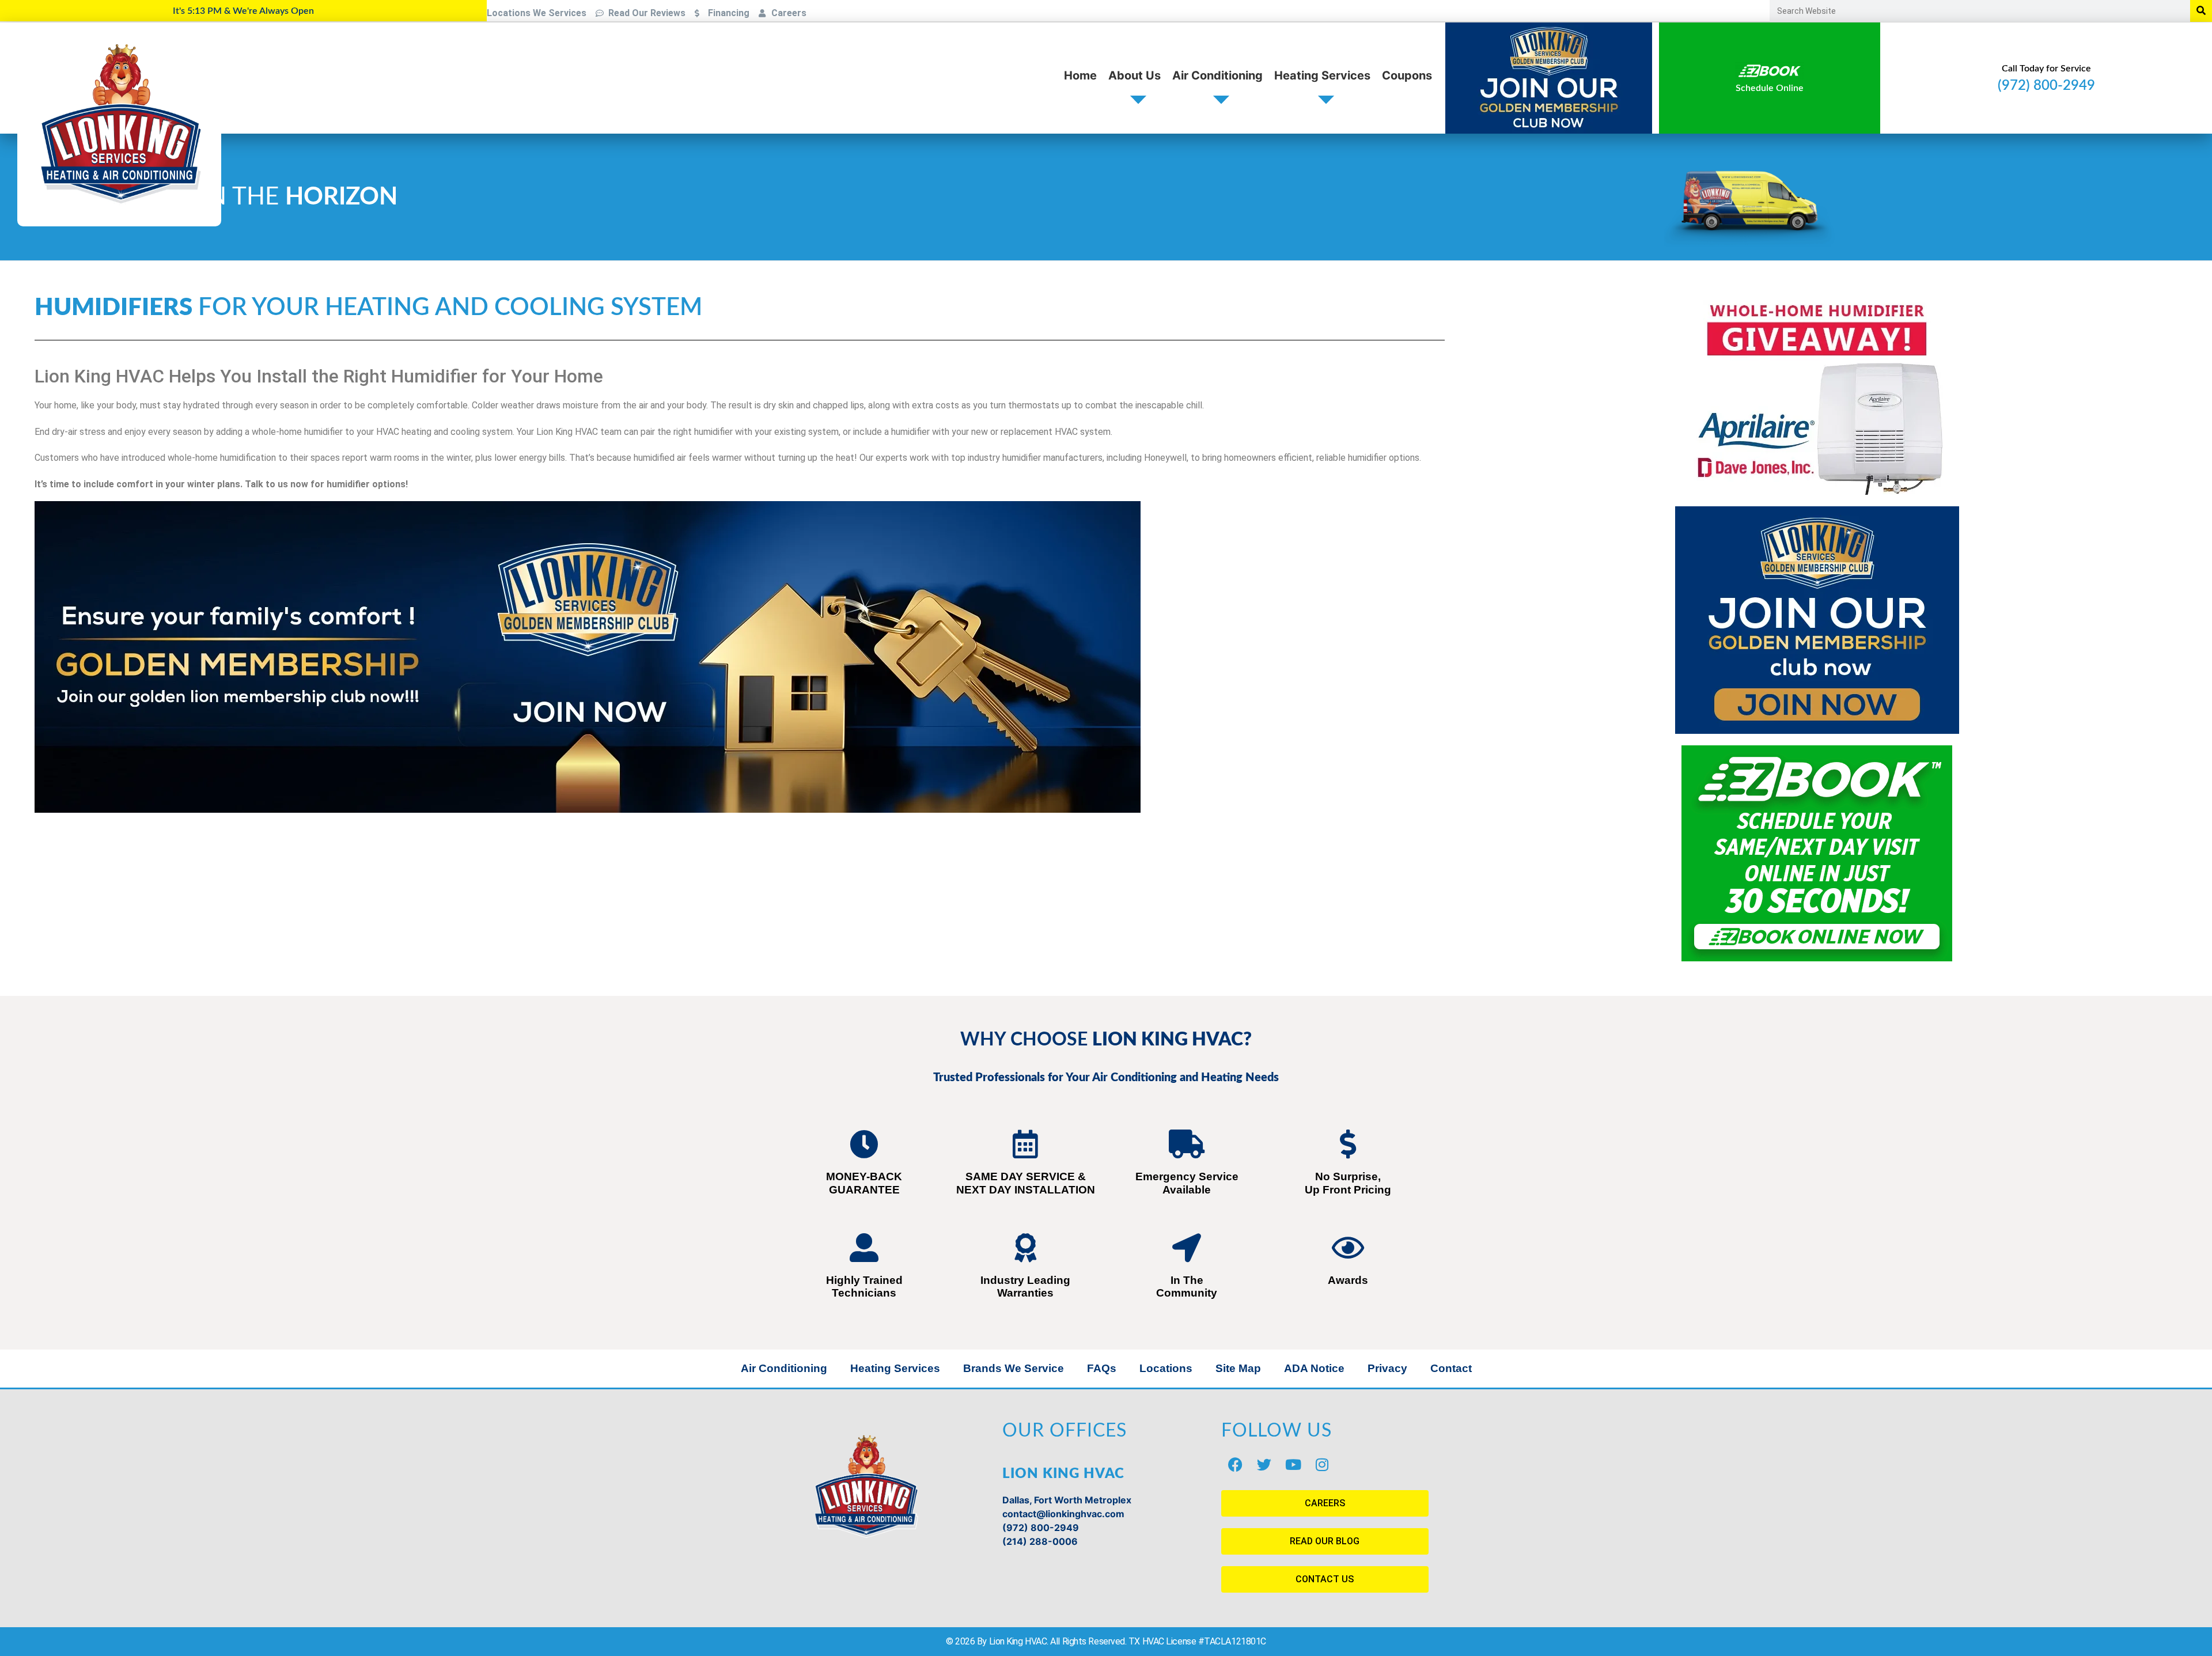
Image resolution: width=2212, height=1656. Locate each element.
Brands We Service (1014, 1368)
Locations (1166, 1368)
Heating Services (1322, 75)
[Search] (2201, 11)
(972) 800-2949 (2046, 86)
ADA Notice (1314, 1368)
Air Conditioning (1217, 75)
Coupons (1407, 75)
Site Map (1238, 1368)
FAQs (1102, 1368)
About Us (1135, 75)
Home (1080, 75)
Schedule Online (1770, 88)
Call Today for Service (2046, 69)
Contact (1451, 1368)
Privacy (1387, 1368)
